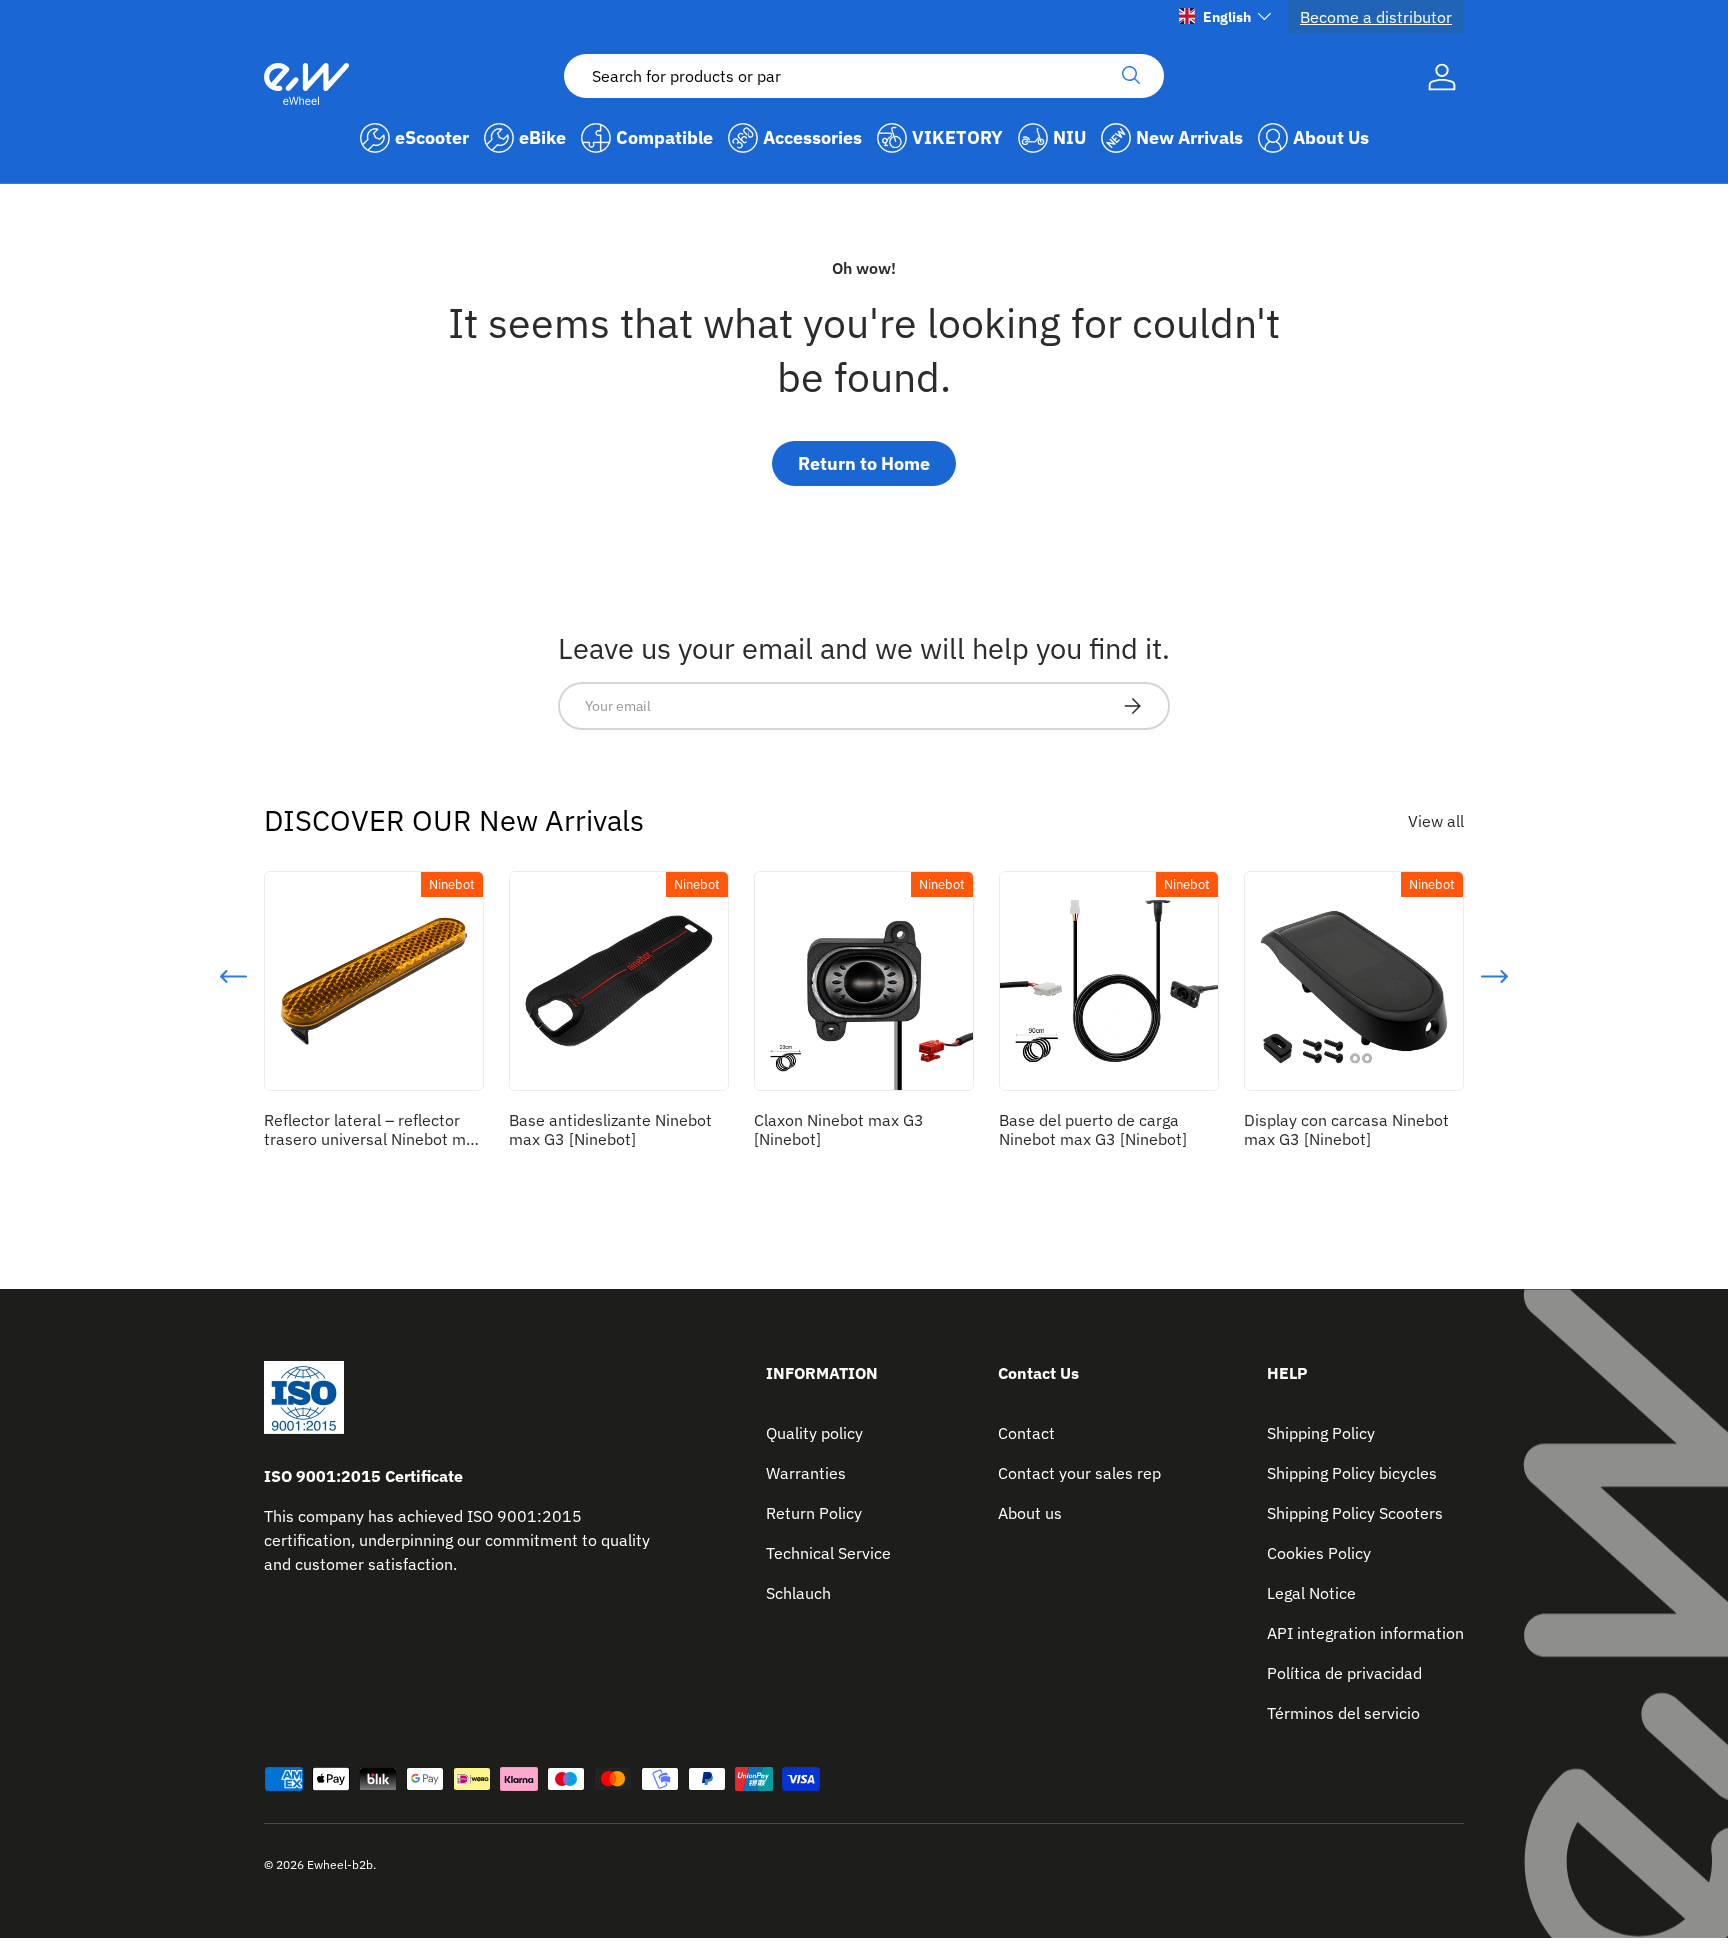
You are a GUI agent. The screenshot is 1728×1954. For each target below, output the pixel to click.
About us (1030, 1513)
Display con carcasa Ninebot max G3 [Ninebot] (1346, 1129)
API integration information (1365, 1633)
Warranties (806, 1473)
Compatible (664, 137)
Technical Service (828, 1553)
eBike (542, 137)
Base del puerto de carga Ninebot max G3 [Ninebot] (1093, 1129)
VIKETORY (957, 137)
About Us (1331, 137)
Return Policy (814, 1513)
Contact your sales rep (1079, 1473)
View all (1436, 821)
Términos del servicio (1343, 1713)
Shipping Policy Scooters (1355, 1513)
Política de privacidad (1344, 1673)
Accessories (812, 137)
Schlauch (798, 1593)
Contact (1026, 1433)
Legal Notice (1311, 1593)
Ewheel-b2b (340, 1864)
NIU (1069, 137)
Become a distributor (1376, 17)
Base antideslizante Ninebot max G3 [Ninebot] (610, 1129)
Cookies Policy (1319, 1553)
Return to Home (864, 463)
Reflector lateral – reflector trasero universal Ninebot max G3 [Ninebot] (373, 1139)
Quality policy (814, 1433)
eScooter (432, 137)
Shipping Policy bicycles (1352, 1473)
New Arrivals (1189, 137)
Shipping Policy (1321, 1433)
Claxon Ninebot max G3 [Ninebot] (839, 1129)
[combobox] (864, 76)
